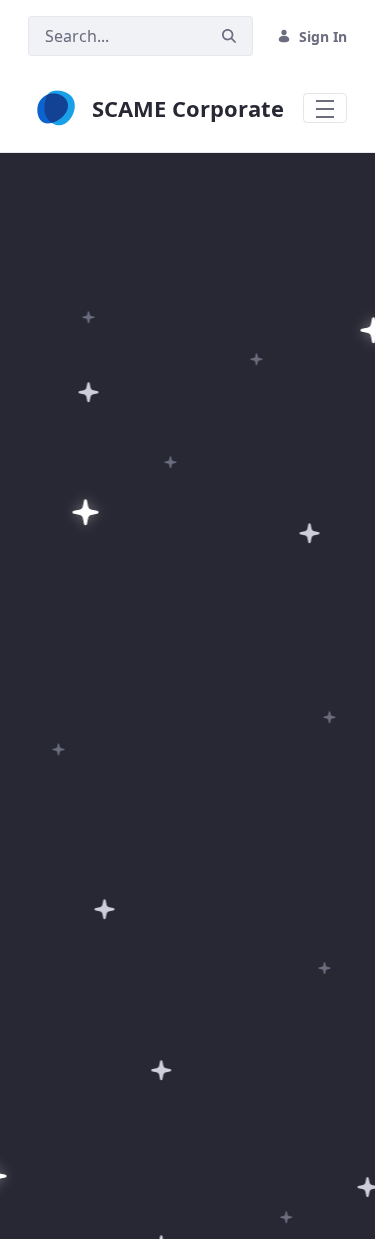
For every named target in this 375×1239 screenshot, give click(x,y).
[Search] (229, 36)
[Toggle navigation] (325, 108)
